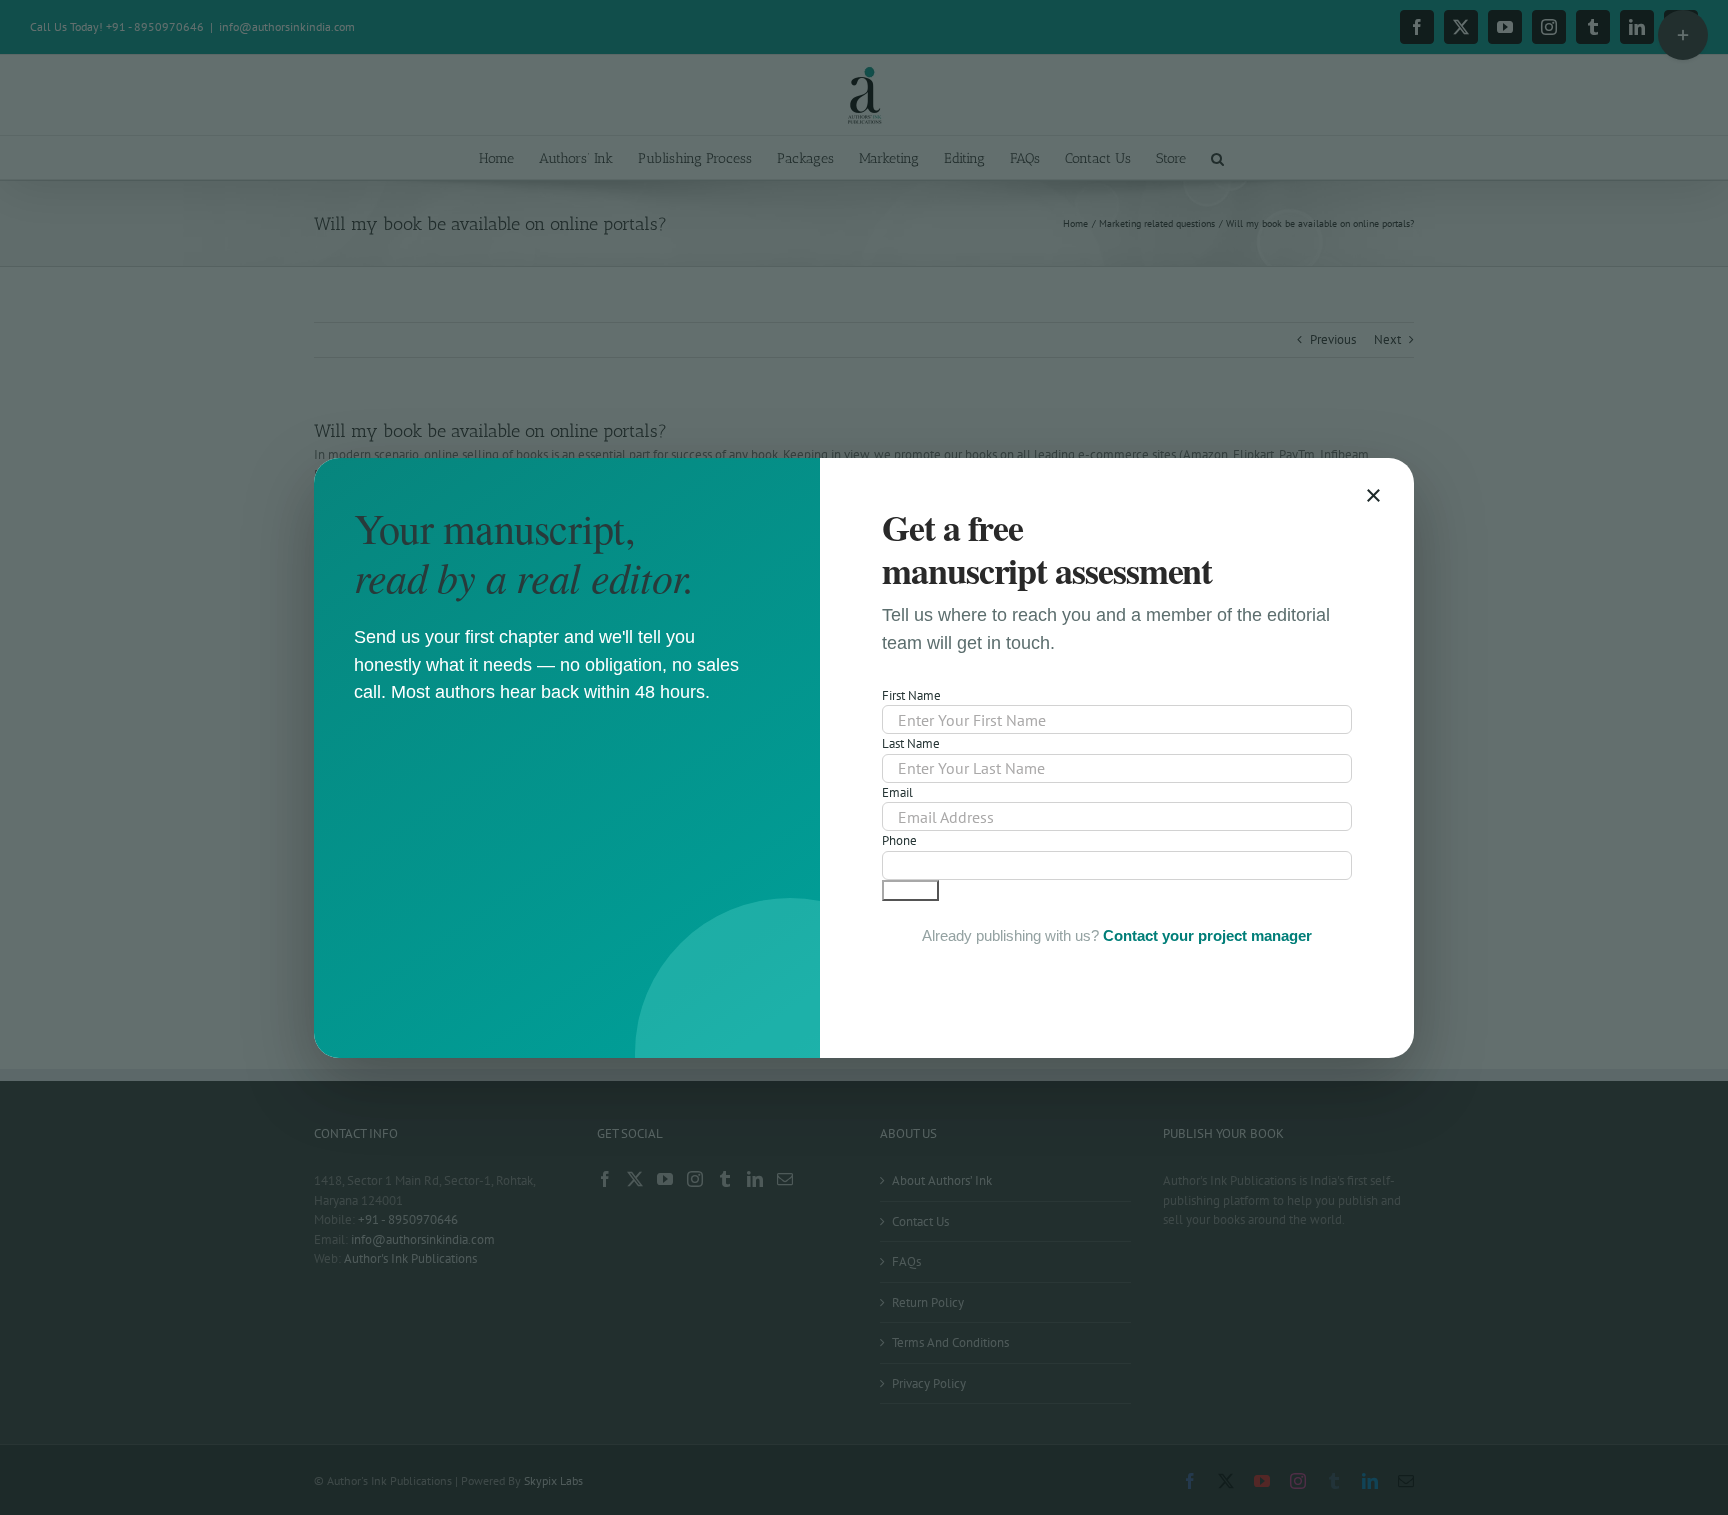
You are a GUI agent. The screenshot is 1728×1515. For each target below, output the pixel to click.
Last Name (911, 743)
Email (897, 792)
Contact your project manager (1207, 935)
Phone (899, 840)
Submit (910, 890)
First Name (911, 695)
